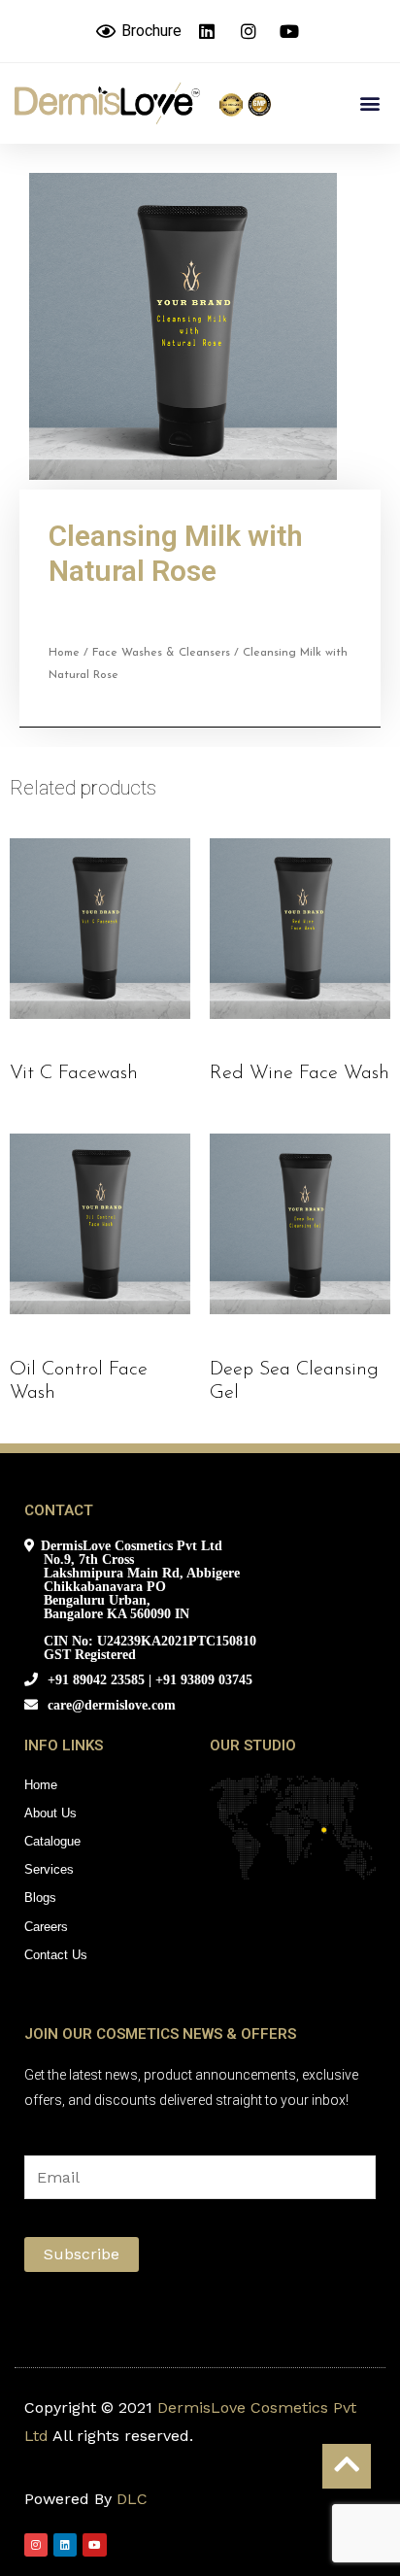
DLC (132, 2499)
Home (64, 653)
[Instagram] (36, 2545)
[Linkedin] (65, 2545)
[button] (369, 103)
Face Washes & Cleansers (161, 653)
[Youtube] (94, 2545)
